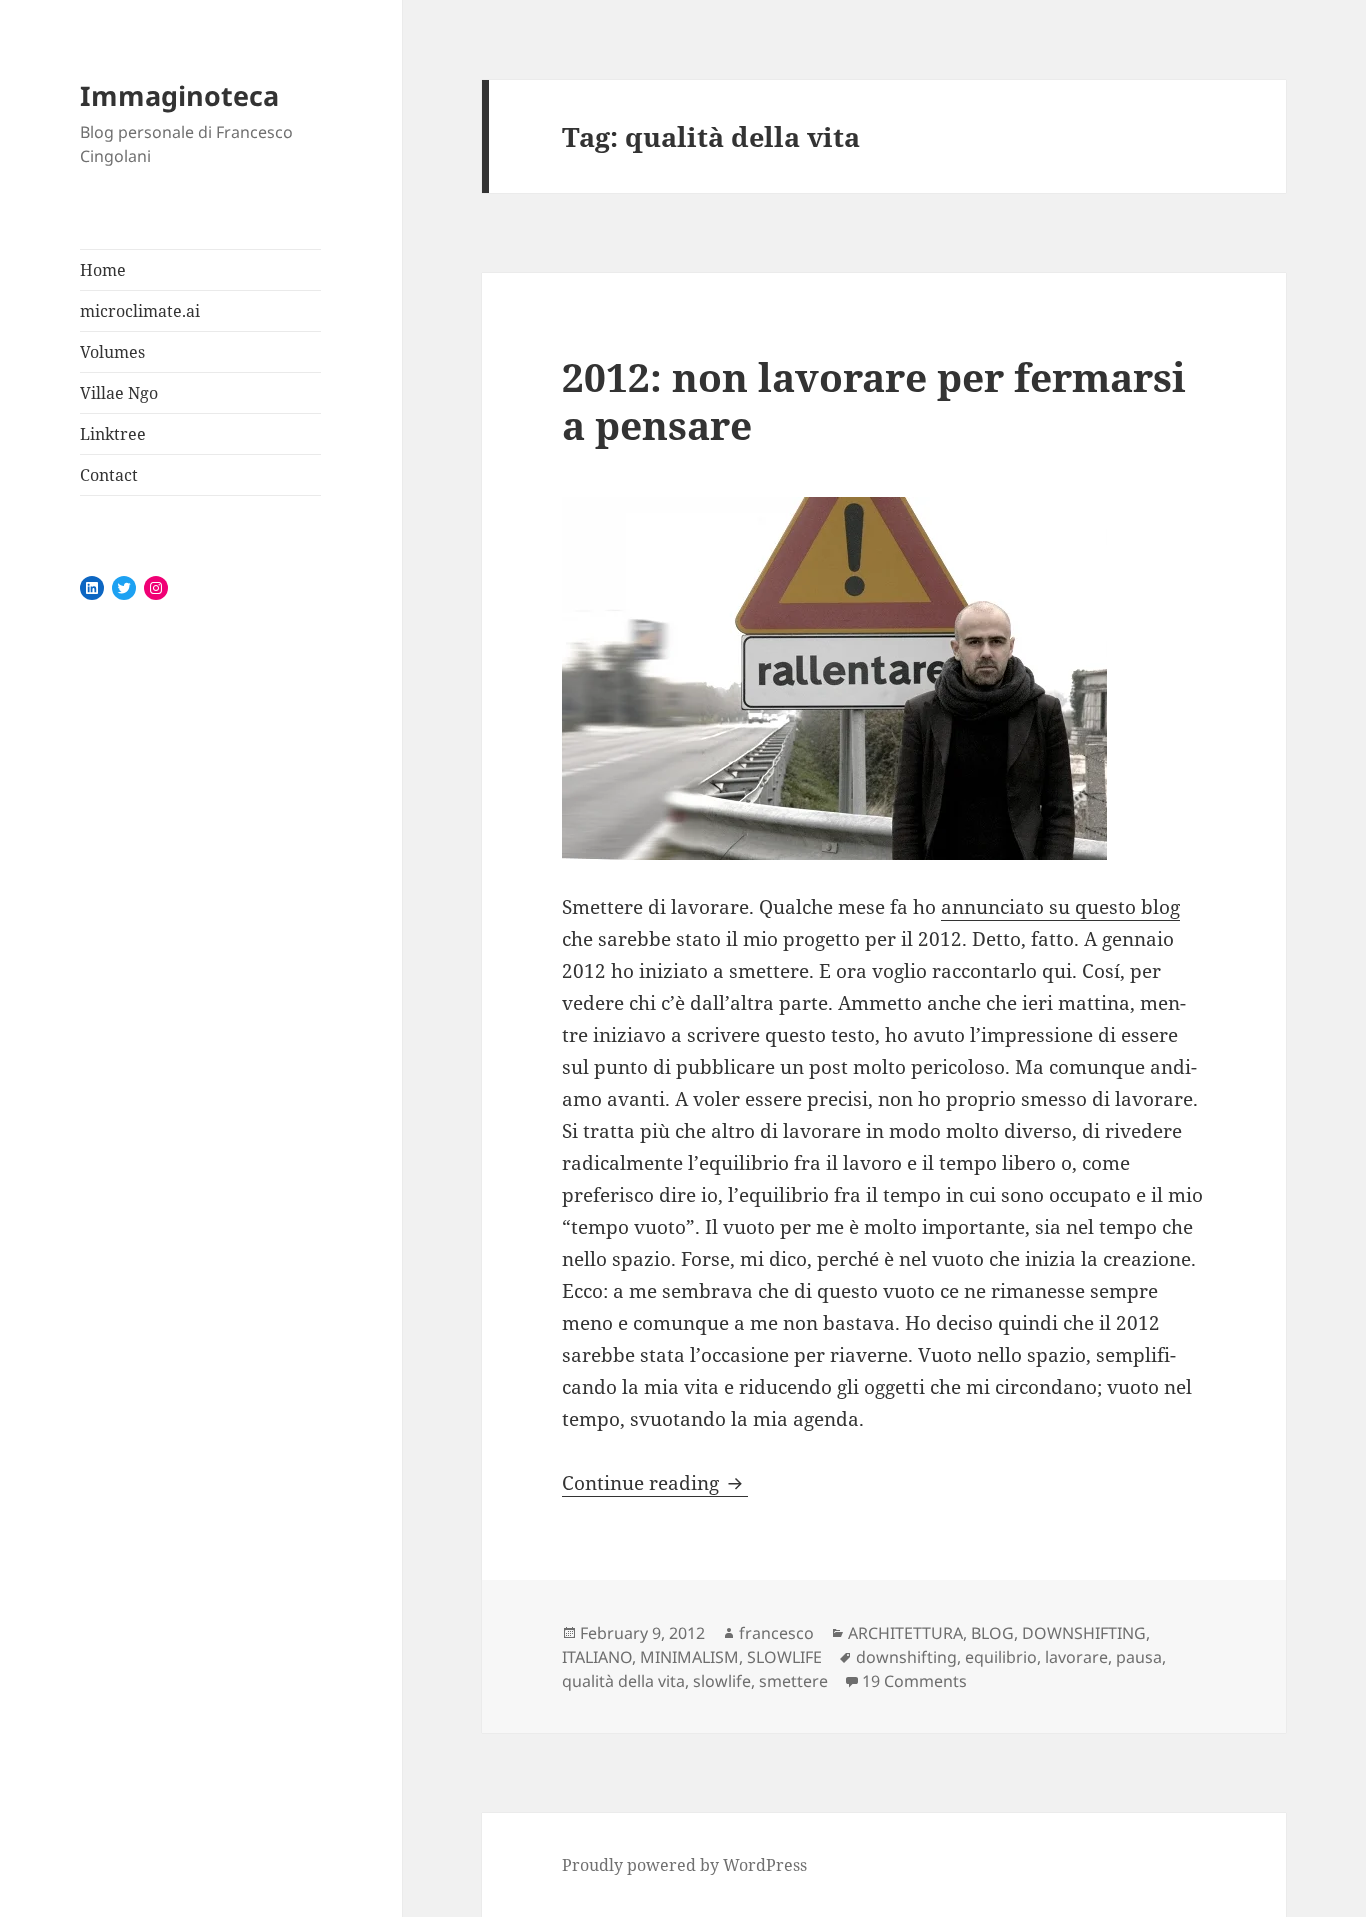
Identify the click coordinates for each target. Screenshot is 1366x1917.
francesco (776, 1633)
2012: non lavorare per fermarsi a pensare (874, 400)
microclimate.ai (140, 311)
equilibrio (1001, 1657)
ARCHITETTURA (905, 1633)
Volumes (112, 352)
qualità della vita (623, 1681)
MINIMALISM (689, 1657)
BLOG (992, 1633)
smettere (793, 1681)
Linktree (113, 434)
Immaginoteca (179, 95)
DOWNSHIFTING (1084, 1633)
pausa (1139, 1657)
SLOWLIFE (784, 1657)
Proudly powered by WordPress (684, 1865)
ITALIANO (597, 1657)
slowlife (722, 1681)
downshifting (906, 1657)
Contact (109, 475)
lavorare (1076, 1657)
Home (103, 270)
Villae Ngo (119, 393)
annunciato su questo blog (1060, 907)
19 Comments (914, 1681)
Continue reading (655, 1483)
